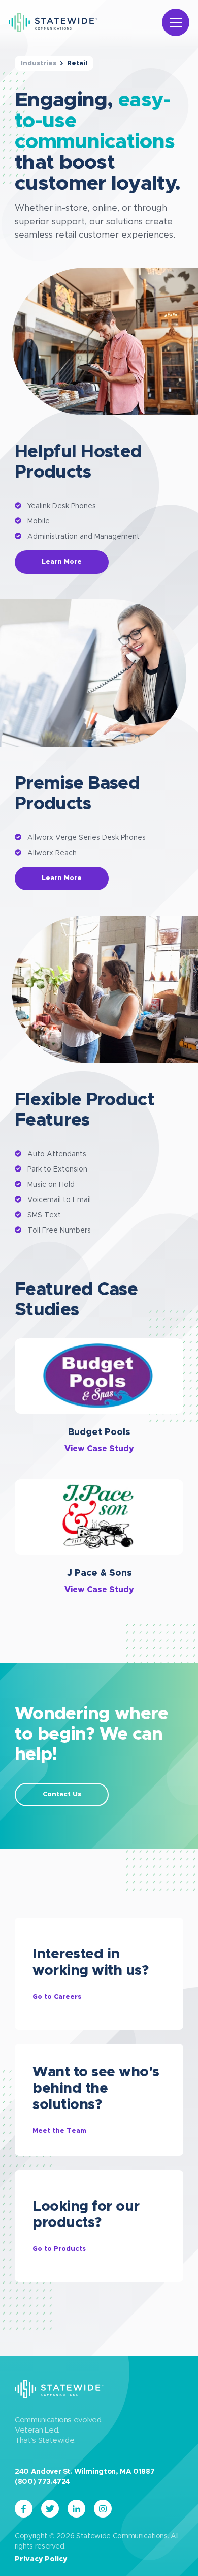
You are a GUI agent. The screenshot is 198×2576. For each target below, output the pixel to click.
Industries (39, 63)
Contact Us (62, 1794)
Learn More (62, 562)
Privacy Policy (41, 2559)
